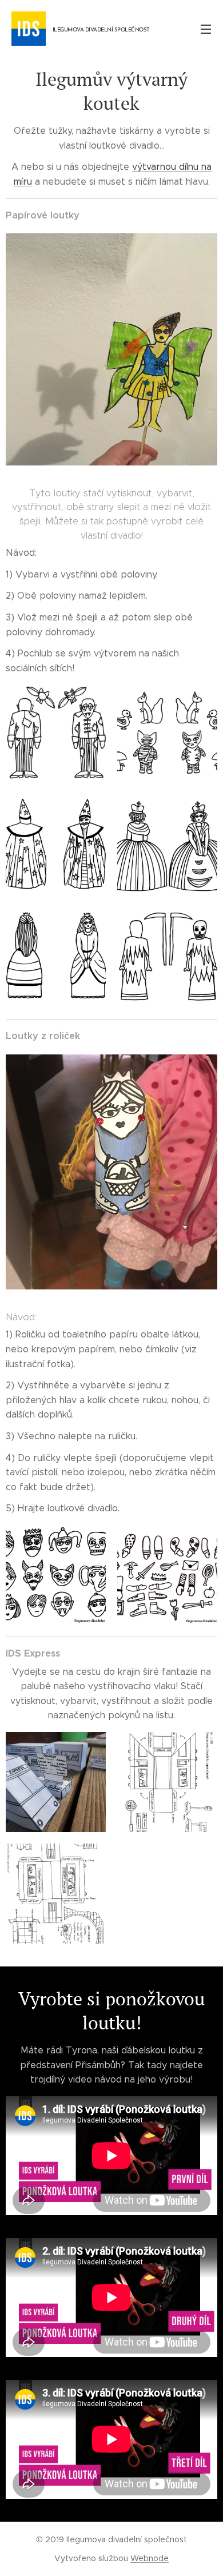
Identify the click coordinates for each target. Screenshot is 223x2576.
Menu (206, 29)
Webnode (150, 2558)
